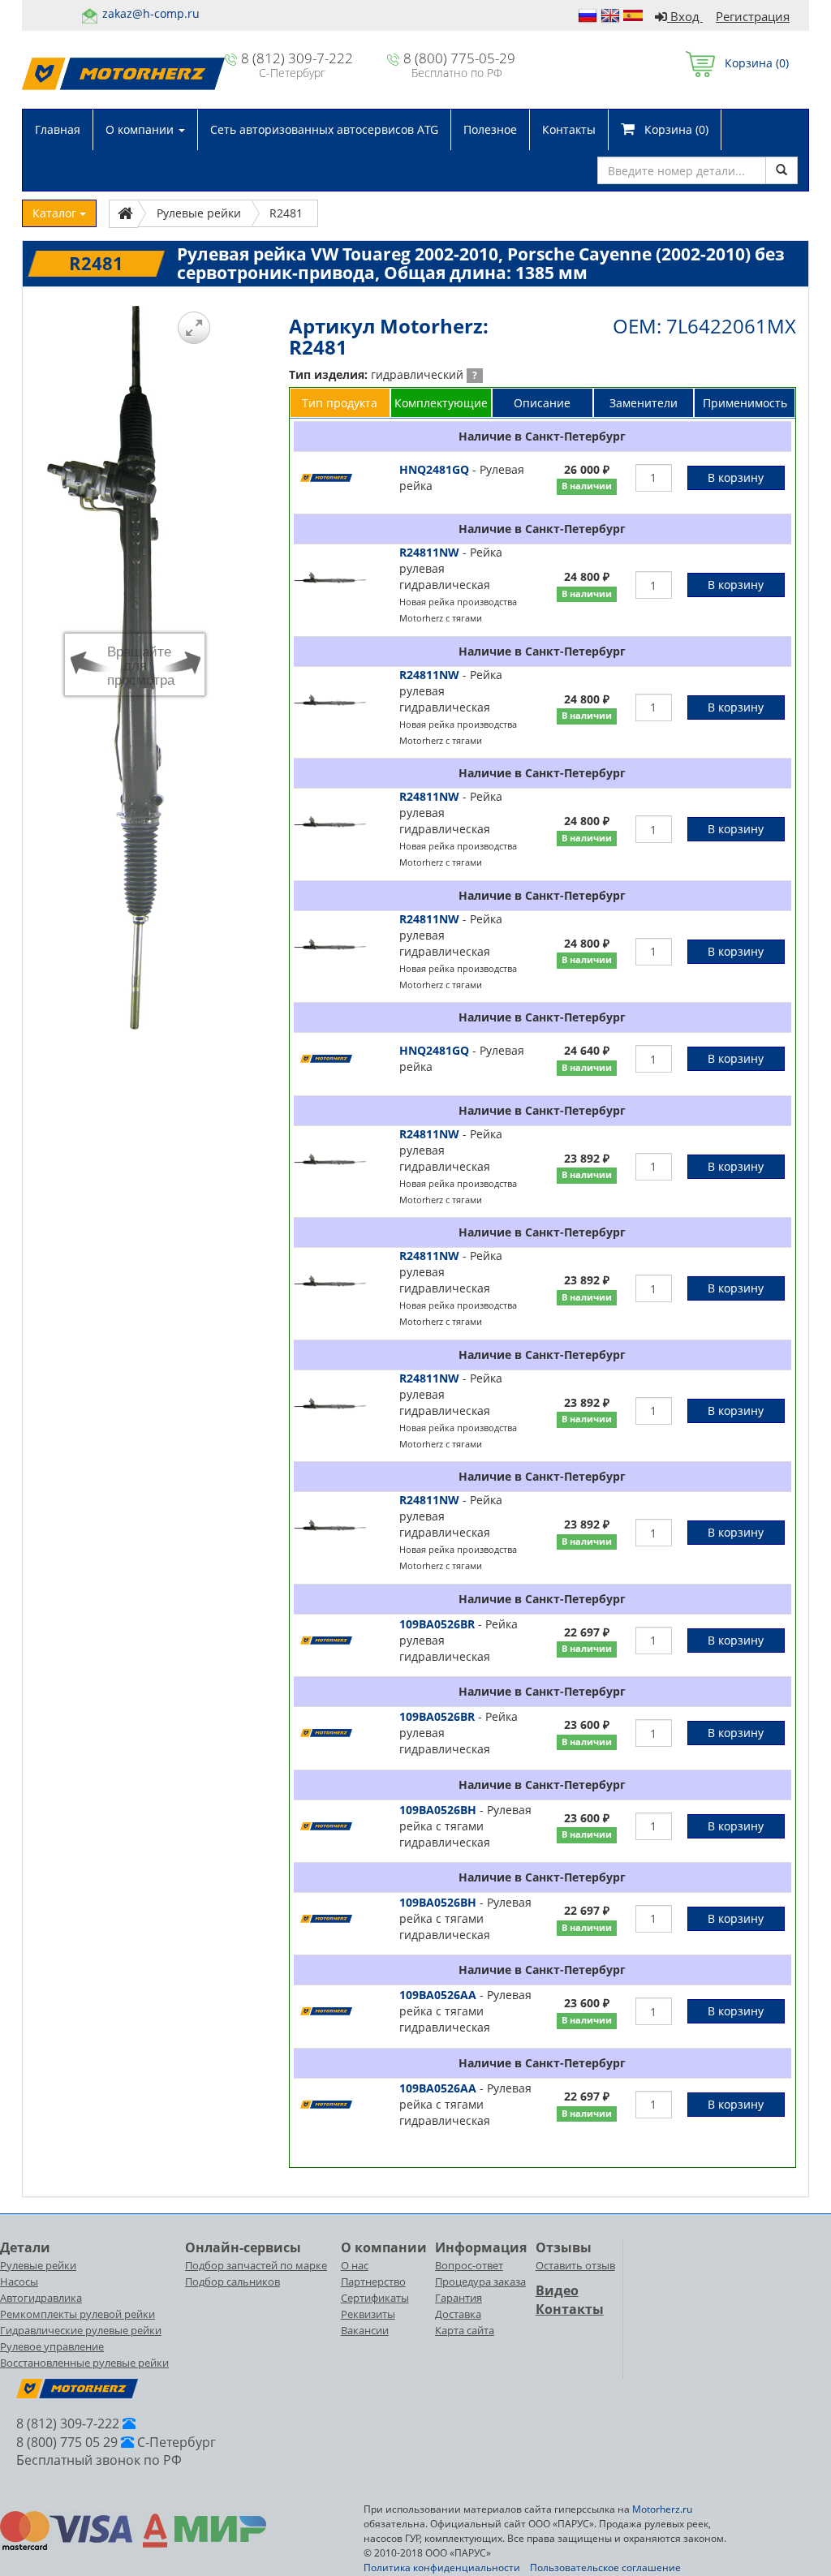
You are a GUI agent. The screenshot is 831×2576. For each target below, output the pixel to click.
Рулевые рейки (38, 2265)
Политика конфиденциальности (442, 2567)
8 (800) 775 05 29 (67, 2442)
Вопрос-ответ (469, 2265)
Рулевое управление (52, 2346)
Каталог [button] (56, 213)
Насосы (19, 2281)
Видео (557, 2290)
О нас (355, 2265)
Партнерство (373, 2281)
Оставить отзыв (575, 2265)
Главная (58, 129)
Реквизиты (368, 2314)
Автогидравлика (41, 2298)
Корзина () (752, 63)
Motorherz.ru (662, 2509)
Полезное (490, 129)
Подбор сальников (233, 2281)
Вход (685, 16)
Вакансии (365, 2330)
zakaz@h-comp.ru (151, 13)
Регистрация (753, 16)
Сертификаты (375, 2298)
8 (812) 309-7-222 (297, 58)
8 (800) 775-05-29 (459, 58)
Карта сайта (465, 2330)
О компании (141, 129)
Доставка (458, 2314)
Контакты (569, 129)
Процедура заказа (480, 2281)
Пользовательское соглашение (605, 2567)
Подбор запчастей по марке (256, 2265)
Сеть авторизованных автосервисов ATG (324, 129)
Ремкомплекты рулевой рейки (78, 2314)
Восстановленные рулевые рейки (84, 2363)
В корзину (736, 477)
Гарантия (459, 2298)
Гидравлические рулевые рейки (81, 2330)
